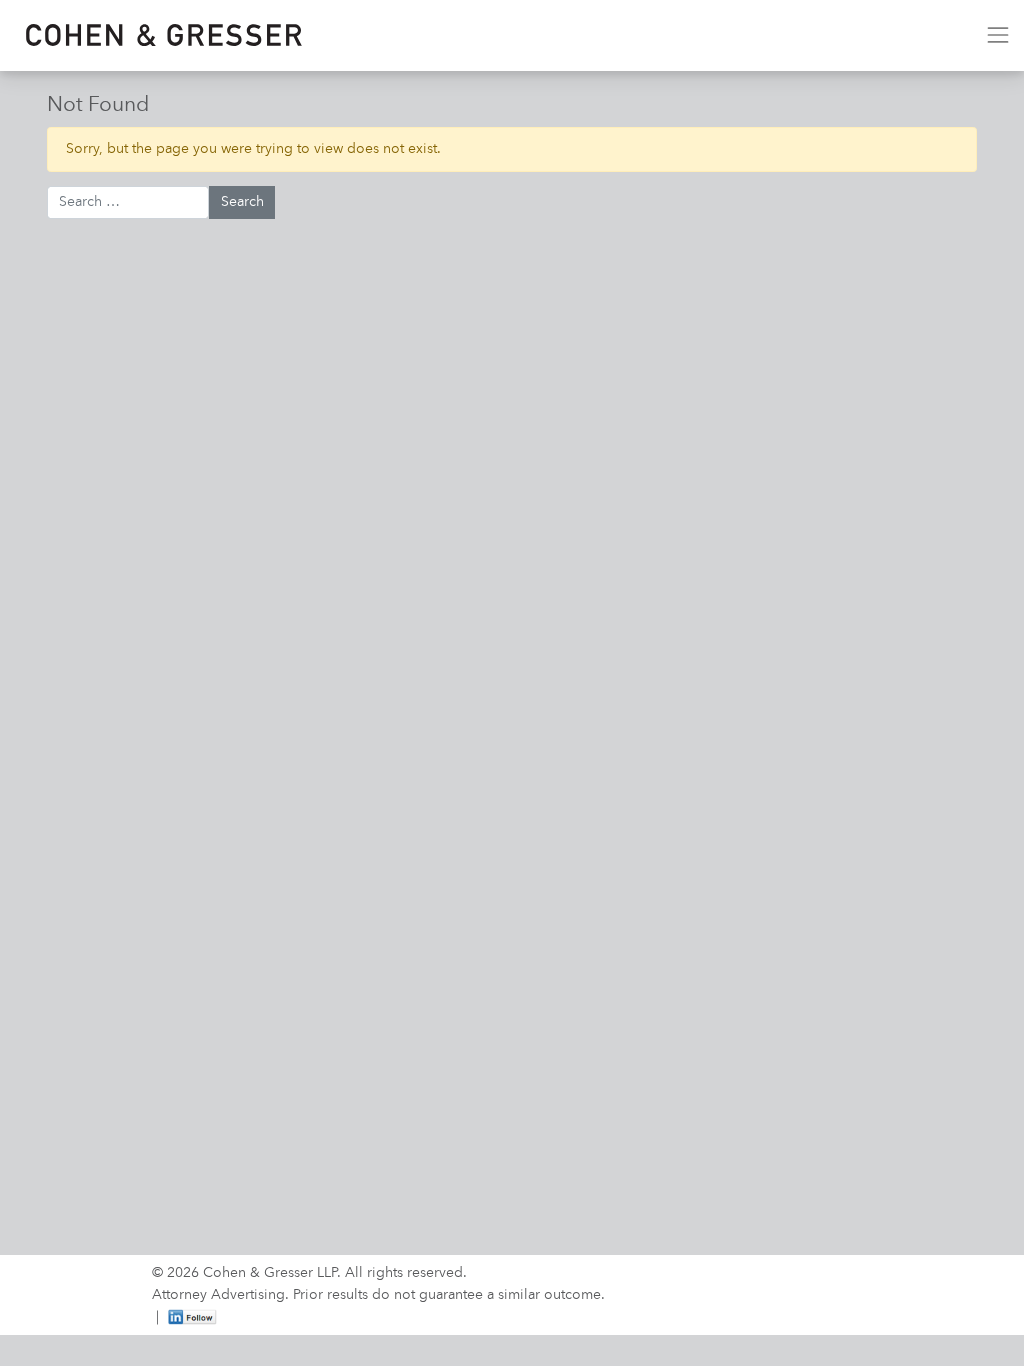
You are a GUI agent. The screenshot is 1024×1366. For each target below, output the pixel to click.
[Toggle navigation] (997, 35)
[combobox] (128, 203)
